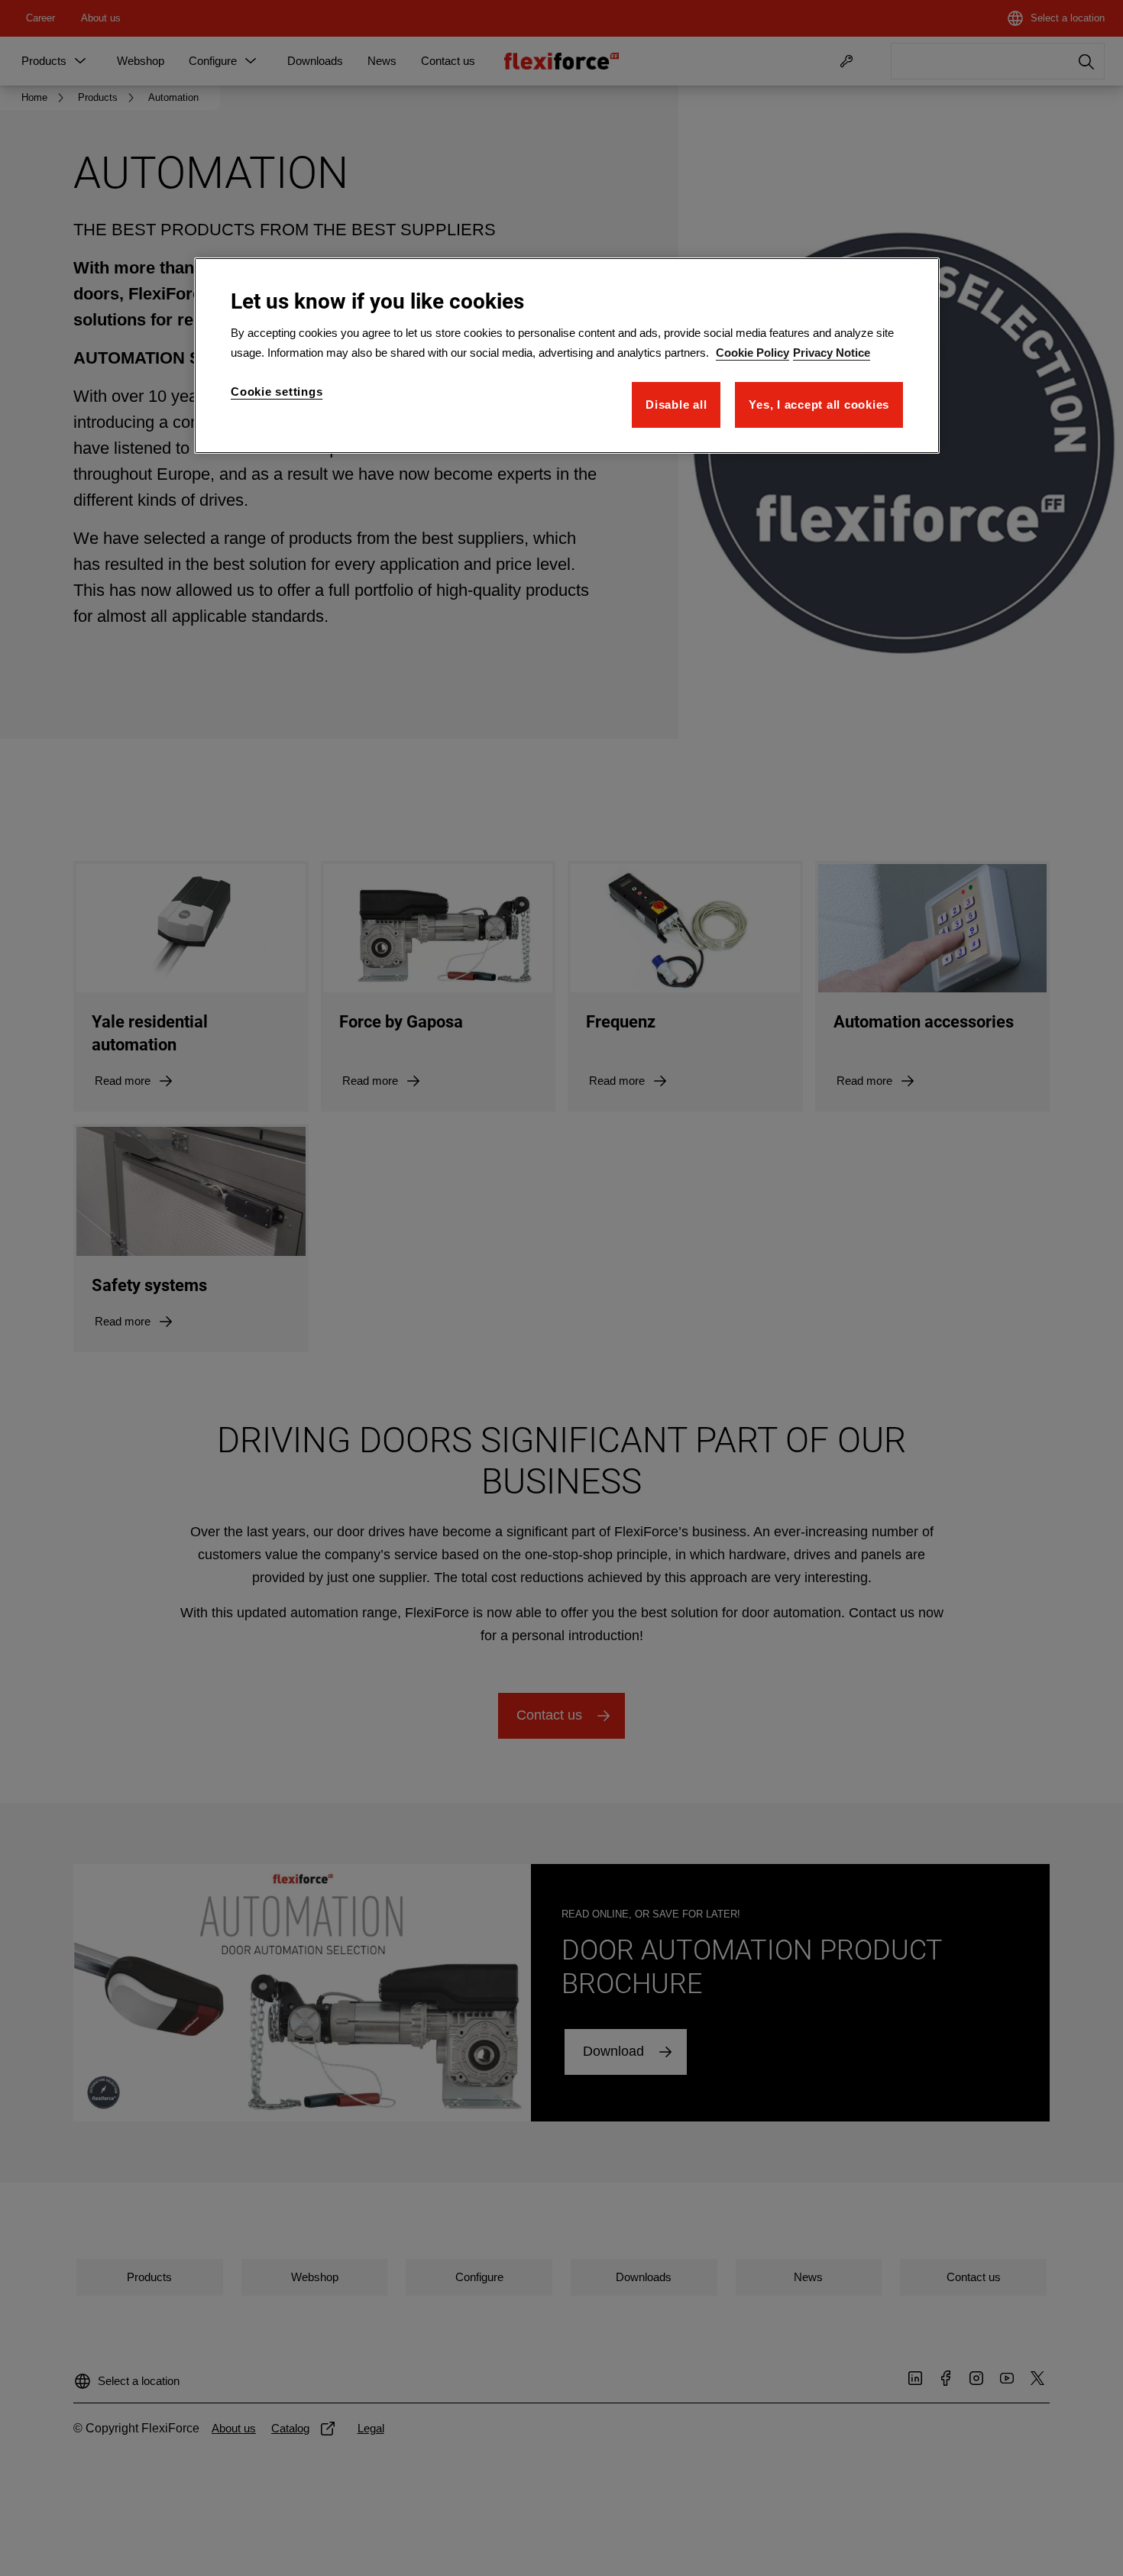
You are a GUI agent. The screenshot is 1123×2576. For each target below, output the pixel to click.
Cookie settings (277, 392)
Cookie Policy (752, 353)
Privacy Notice (832, 353)
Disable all (676, 405)
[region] (567, 356)
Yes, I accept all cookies (819, 405)
